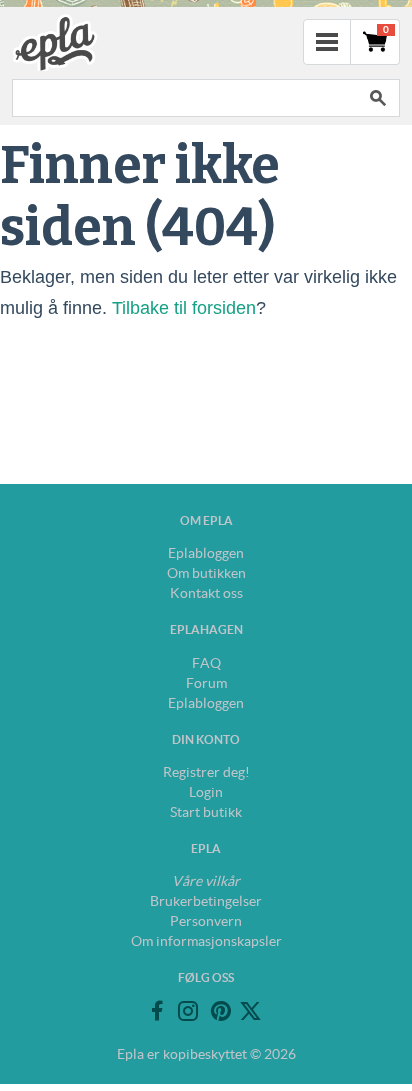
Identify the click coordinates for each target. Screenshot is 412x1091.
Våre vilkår (206, 881)
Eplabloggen (206, 553)
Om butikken (206, 573)
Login (206, 792)
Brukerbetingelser (206, 901)
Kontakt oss (206, 593)
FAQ (206, 663)
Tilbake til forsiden (184, 308)
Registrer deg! (206, 772)
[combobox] (184, 98)
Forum (206, 683)
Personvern (206, 921)
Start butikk (206, 812)
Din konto (206, 739)
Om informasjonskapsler (206, 941)
